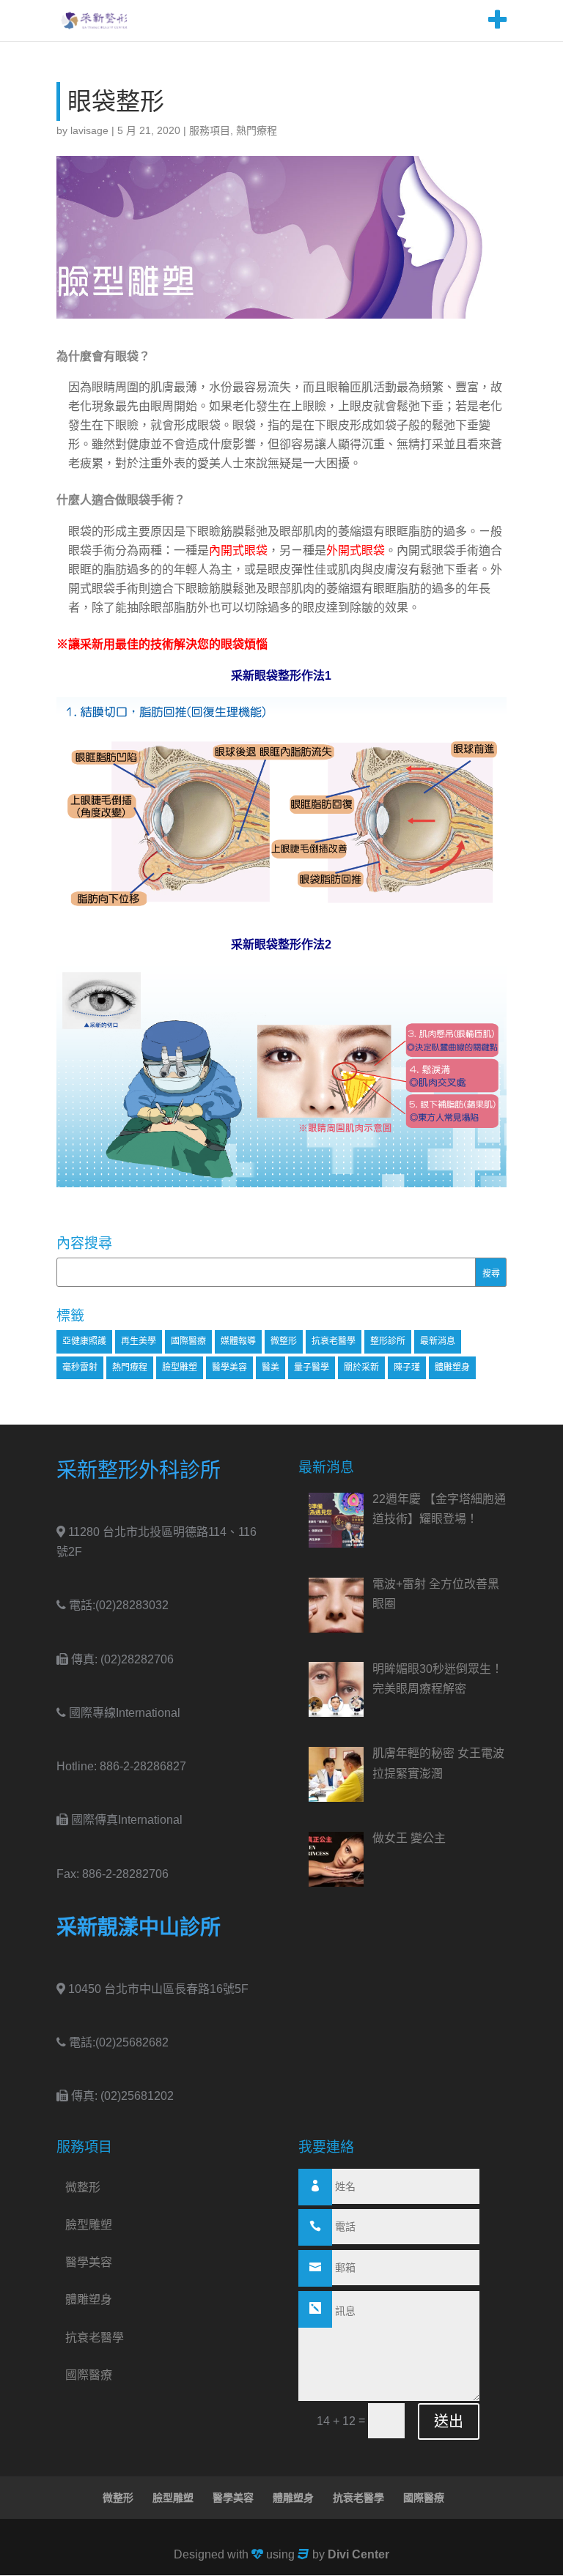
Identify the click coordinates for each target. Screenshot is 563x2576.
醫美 (271, 1367)
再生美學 (139, 1341)
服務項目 (210, 130)
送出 (449, 2421)
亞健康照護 (84, 1341)
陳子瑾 (407, 1367)
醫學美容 (229, 1367)
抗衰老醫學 (334, 1341)
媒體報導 (238, 1341)
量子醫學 (312, 1367)
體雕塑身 (452, 1367)
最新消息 (438, 1341)
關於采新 (361, 1367)
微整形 (284, 1341)
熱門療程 (257, 130)
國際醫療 (188, 1341)
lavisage (89, 130)
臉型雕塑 (180, 1367)
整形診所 (388, 1341)
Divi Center (358, 2554)
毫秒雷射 (80, 1367)
